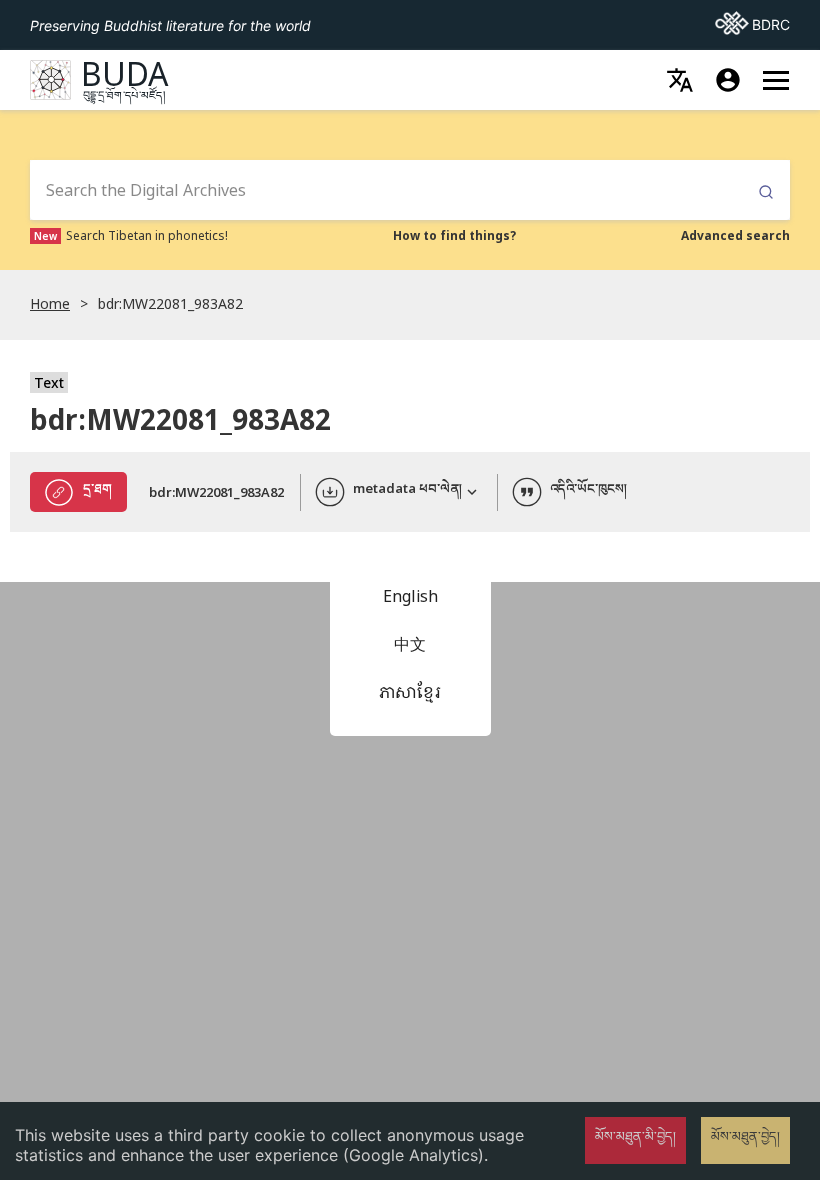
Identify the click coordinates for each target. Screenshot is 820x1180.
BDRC (752, 24)
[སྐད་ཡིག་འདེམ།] (680, 80)
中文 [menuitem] (410, 644)
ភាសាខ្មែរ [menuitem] (410, 692)
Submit (766, 192)
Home (50, 303)
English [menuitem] (410, 596)
